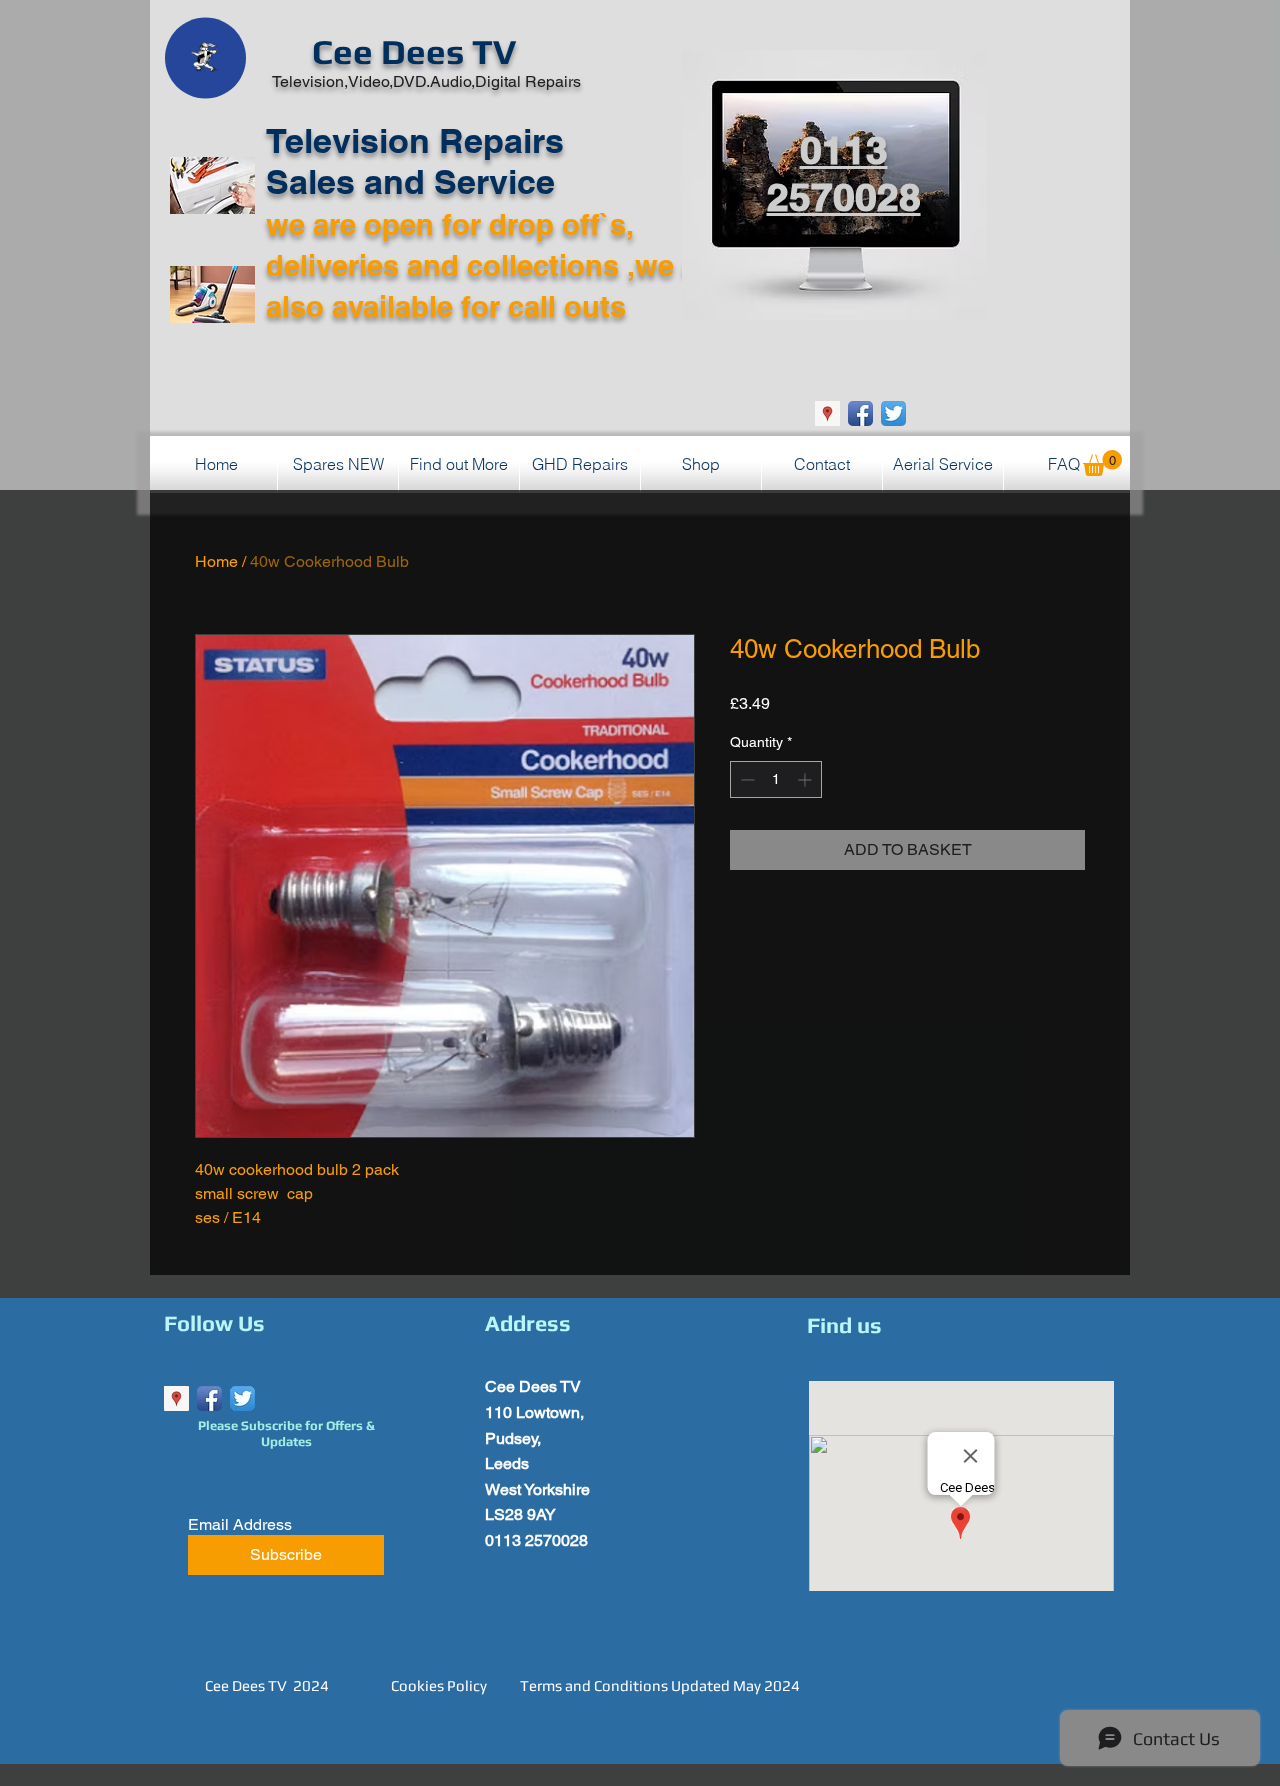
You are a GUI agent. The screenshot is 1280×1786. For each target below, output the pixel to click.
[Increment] (806, 779)
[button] (1102, 463)
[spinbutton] (776, 779)
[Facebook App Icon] (860, 413)
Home (216, 561)
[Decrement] (745, 779)
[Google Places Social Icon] (827, 413)
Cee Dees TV (414, 51)
